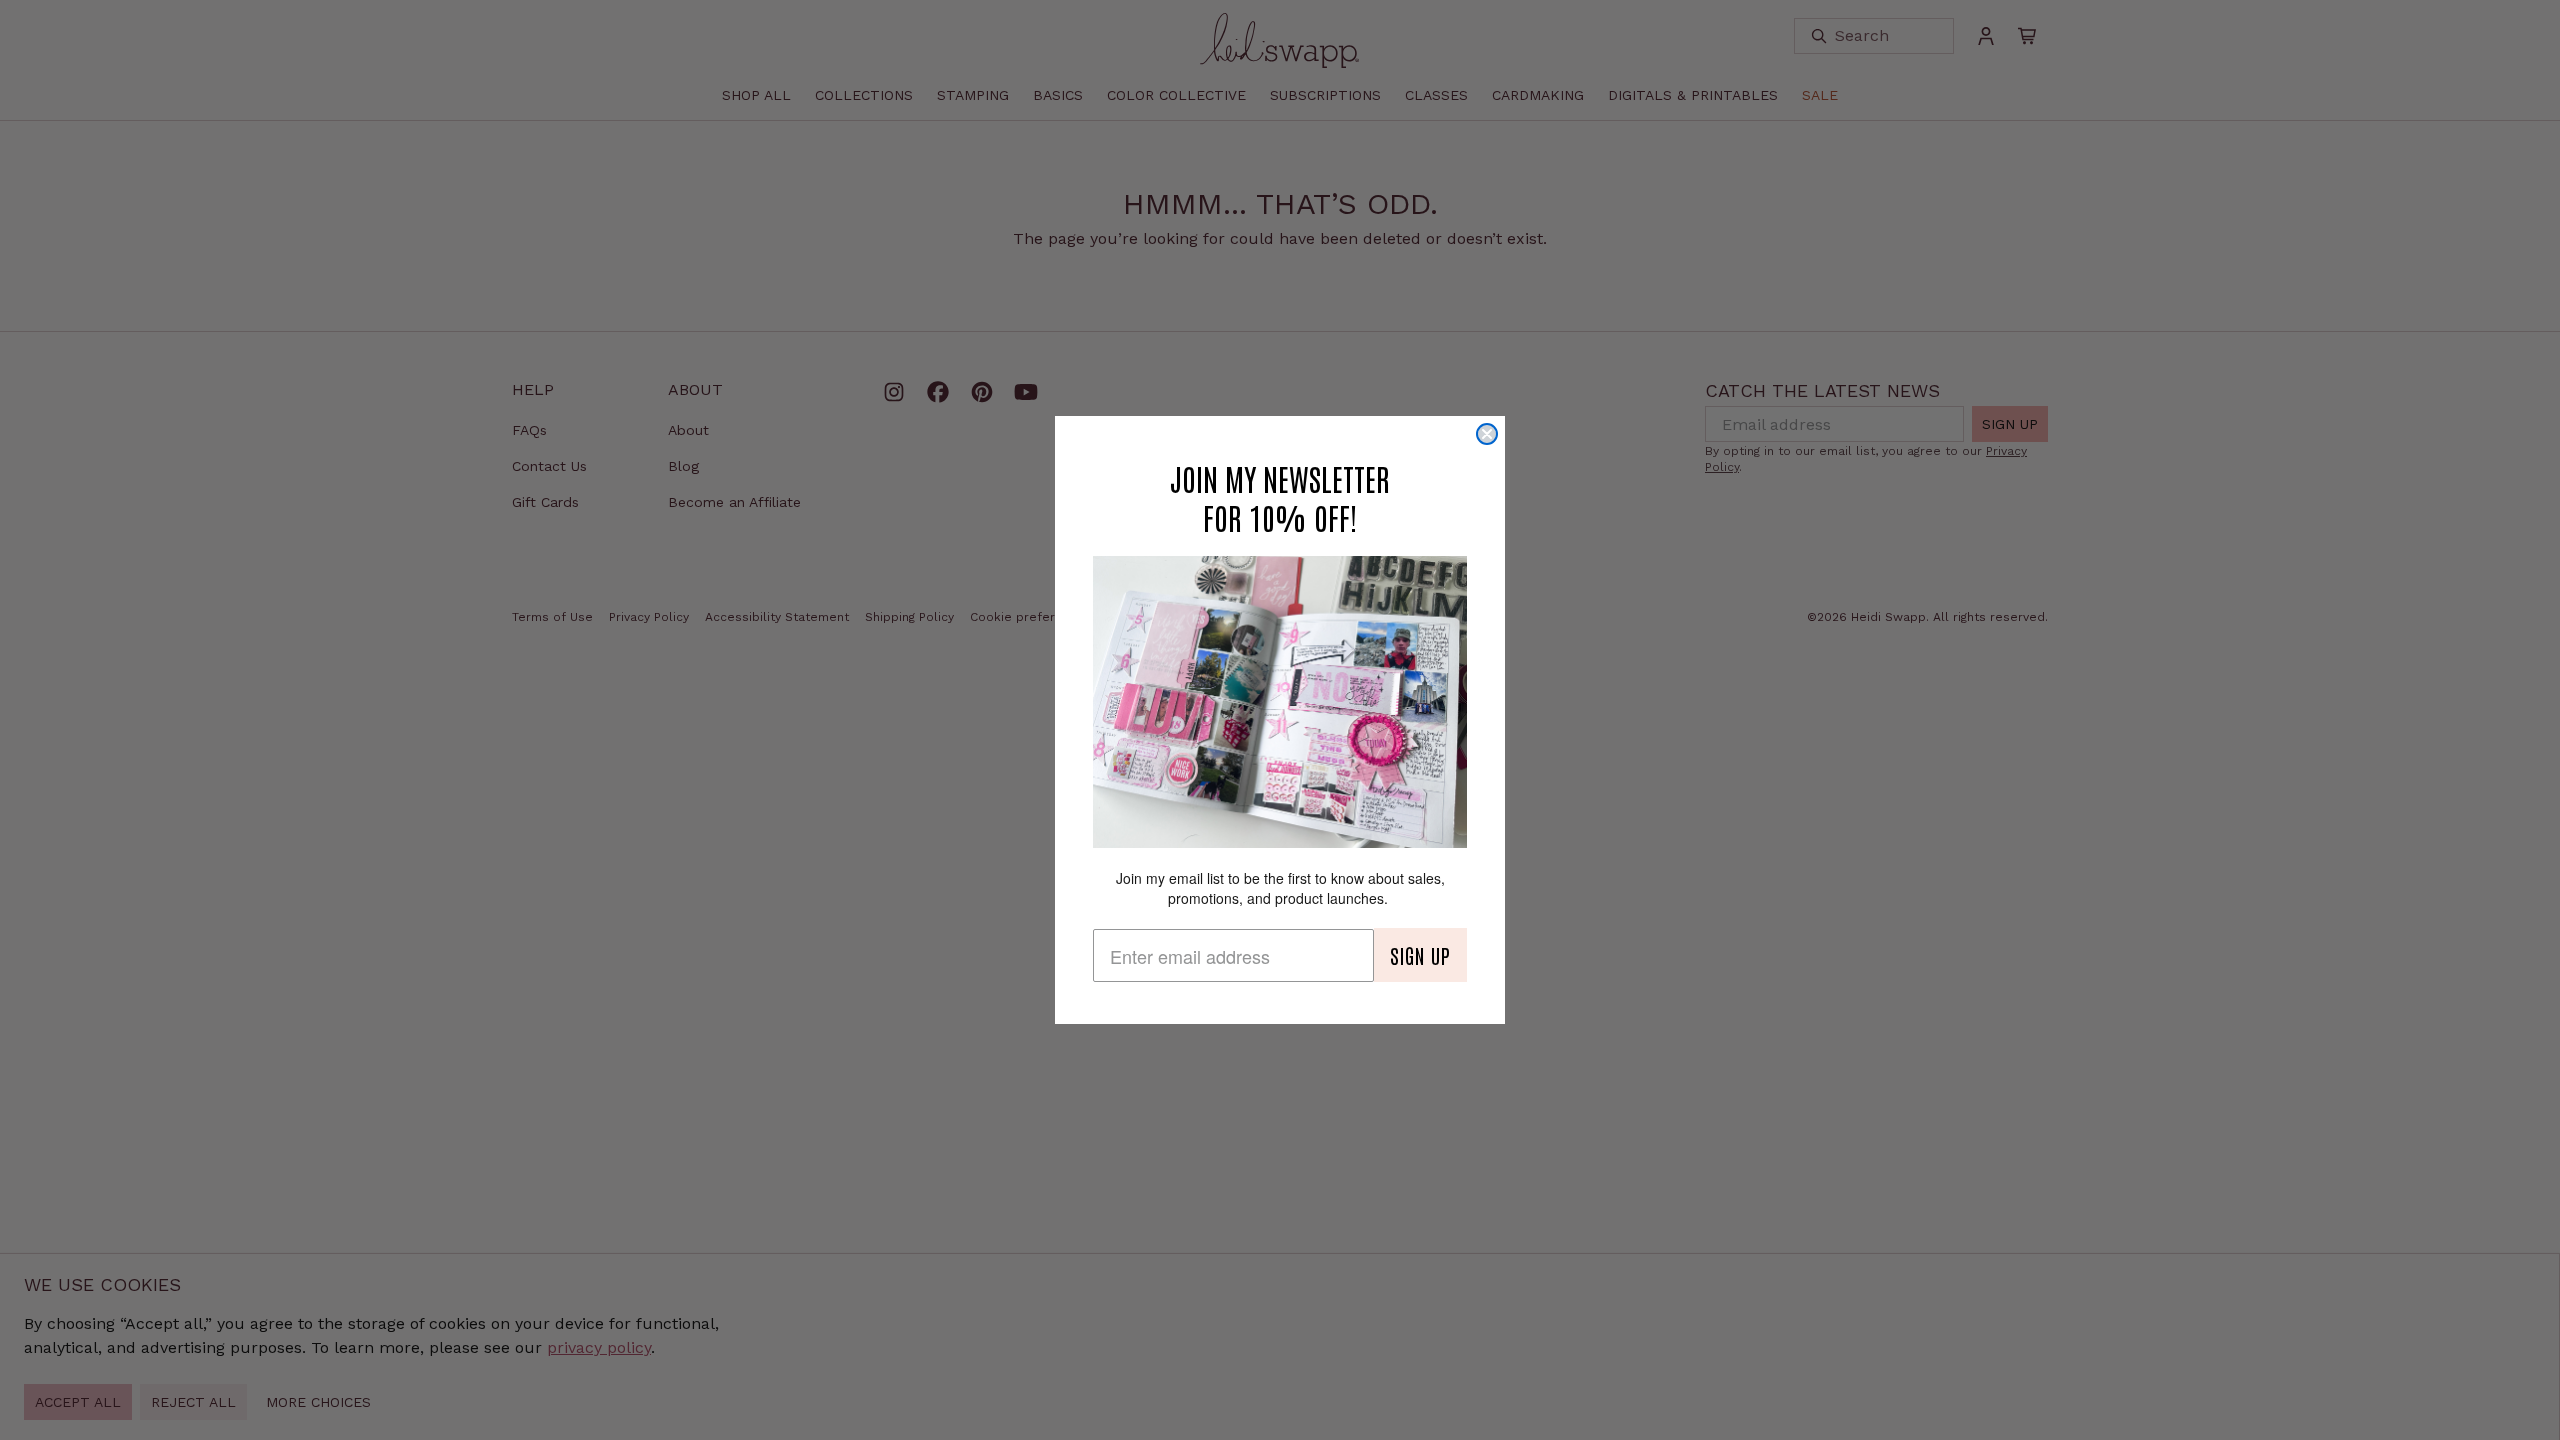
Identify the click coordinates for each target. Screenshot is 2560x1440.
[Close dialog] (1487, 434)
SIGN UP (1420, 955)
